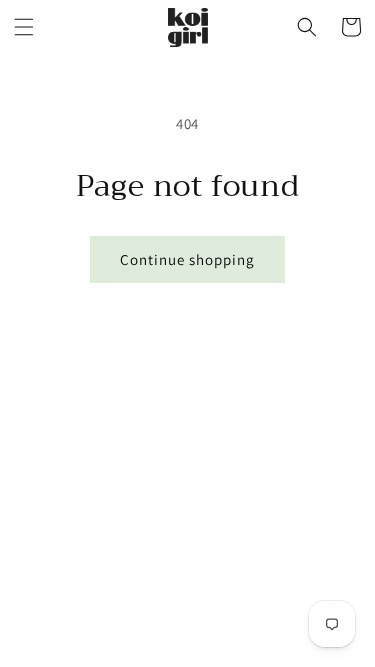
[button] (24, 27)
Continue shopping (187, 259)
